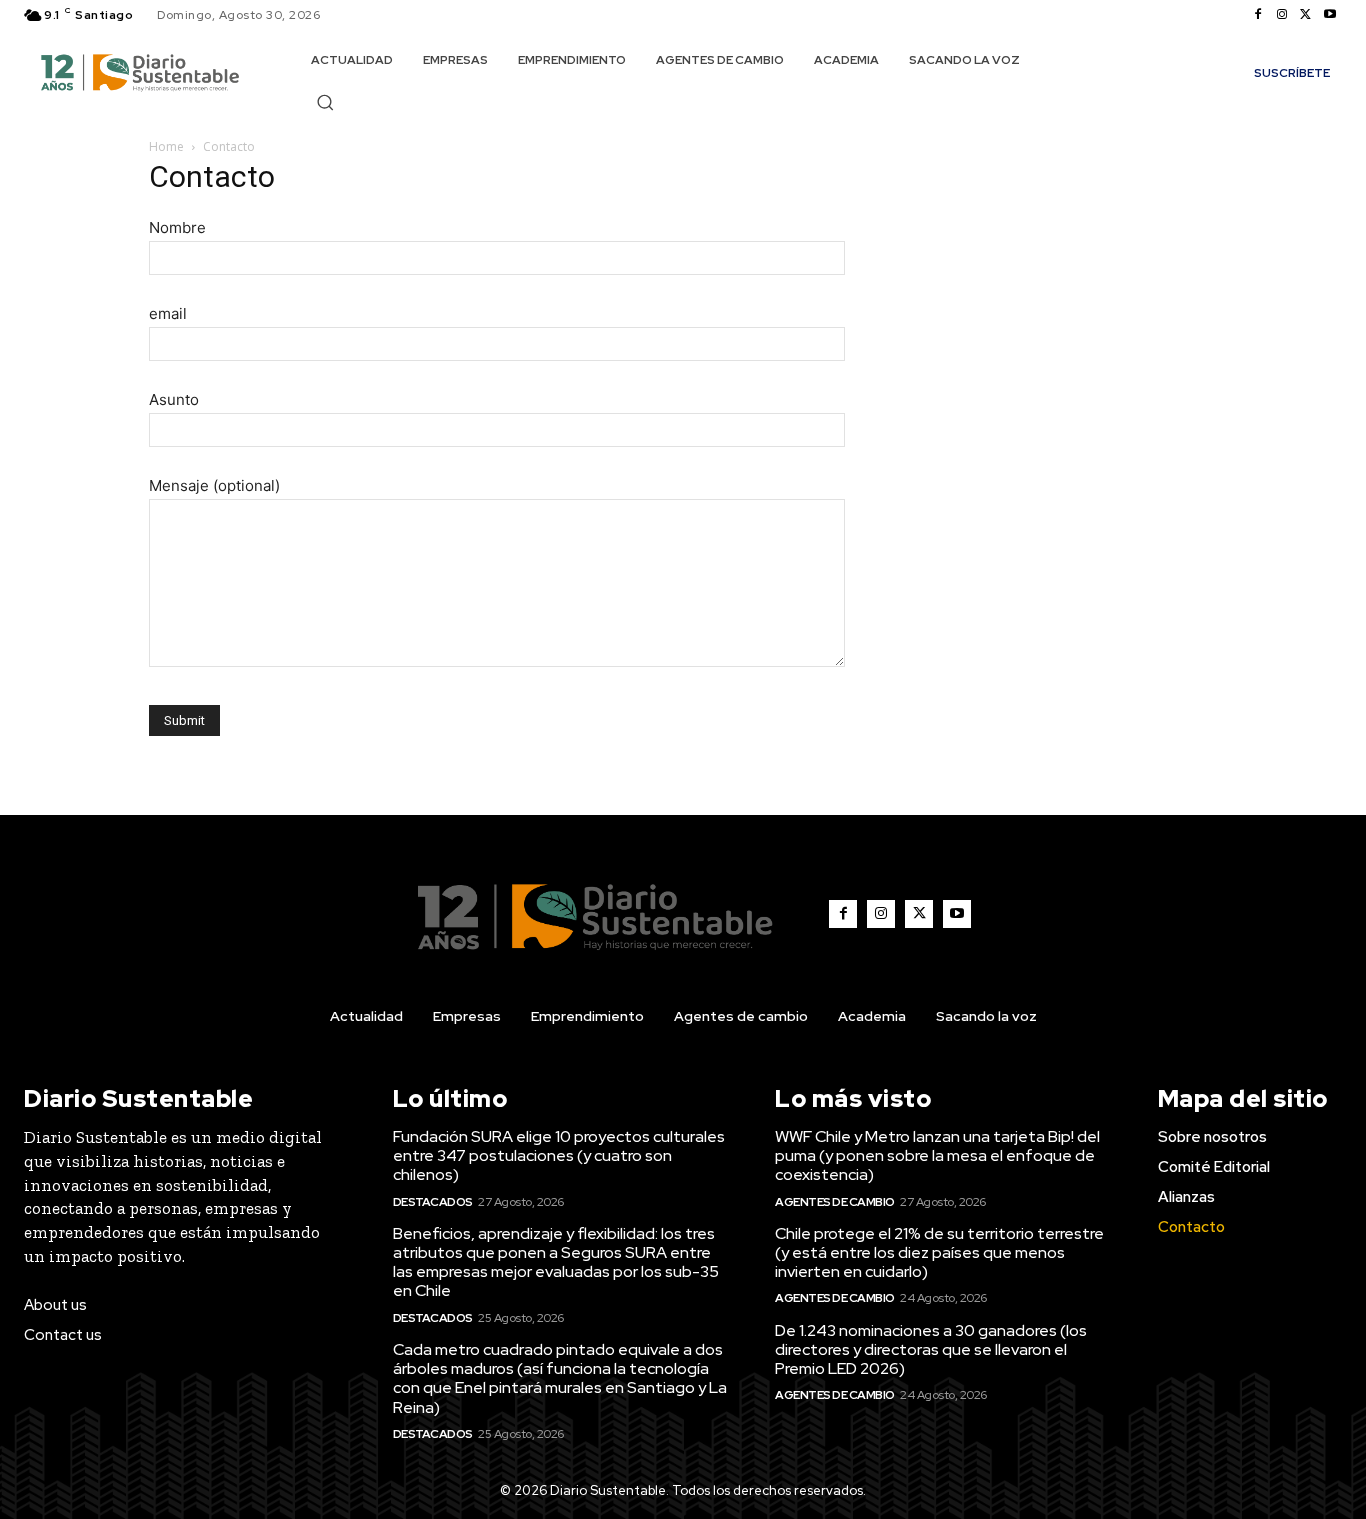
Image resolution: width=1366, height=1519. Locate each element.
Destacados (433, 1202)
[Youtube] (1330, 15)
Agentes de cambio (835, 1202)
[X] (1306, 15)
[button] (325, 102)
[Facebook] (1258, 15)
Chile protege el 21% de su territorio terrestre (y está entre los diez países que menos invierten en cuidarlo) (939, 1252)
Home (166, 146)
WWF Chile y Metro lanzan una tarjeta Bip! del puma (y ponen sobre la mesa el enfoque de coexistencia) (937, 1155)
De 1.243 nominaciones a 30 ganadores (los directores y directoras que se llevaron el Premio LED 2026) (931, 1349)
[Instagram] (1282, 15)
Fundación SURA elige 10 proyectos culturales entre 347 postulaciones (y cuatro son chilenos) (559, 1155)
